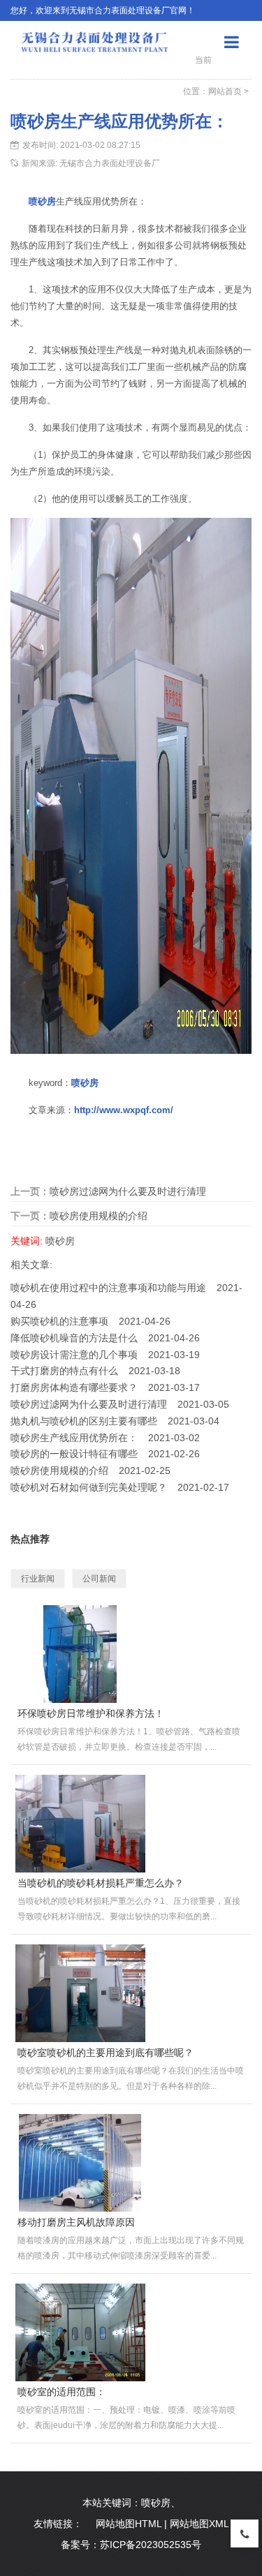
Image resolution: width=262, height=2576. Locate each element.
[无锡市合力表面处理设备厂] (94, 41)
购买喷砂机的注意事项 (59, 1321)
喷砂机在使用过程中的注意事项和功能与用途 (108, 1288)
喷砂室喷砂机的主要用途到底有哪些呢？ (105, 2053)
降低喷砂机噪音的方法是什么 (74, 1338)
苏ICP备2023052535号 (151, 2545)
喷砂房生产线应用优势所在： (74, 1438)
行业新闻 (38, 1579)
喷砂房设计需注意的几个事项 (74, 1355)
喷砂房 (42, 201)
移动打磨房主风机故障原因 (76, 2222)
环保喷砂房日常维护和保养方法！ (91, 1713)
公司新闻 (99, 1579)
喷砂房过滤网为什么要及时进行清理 (128, 1191)
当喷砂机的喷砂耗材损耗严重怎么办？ (101, 1883)
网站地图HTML (129, 2524)
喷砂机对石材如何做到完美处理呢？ (89, 1487)
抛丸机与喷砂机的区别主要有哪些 (84, 1421)
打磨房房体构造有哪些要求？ (74, 1387)
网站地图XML (199, 2524)
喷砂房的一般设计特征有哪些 (74, 1454)
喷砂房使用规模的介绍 (99, 1216)
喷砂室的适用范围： (61, 2392)
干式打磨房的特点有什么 (64, 1371)
